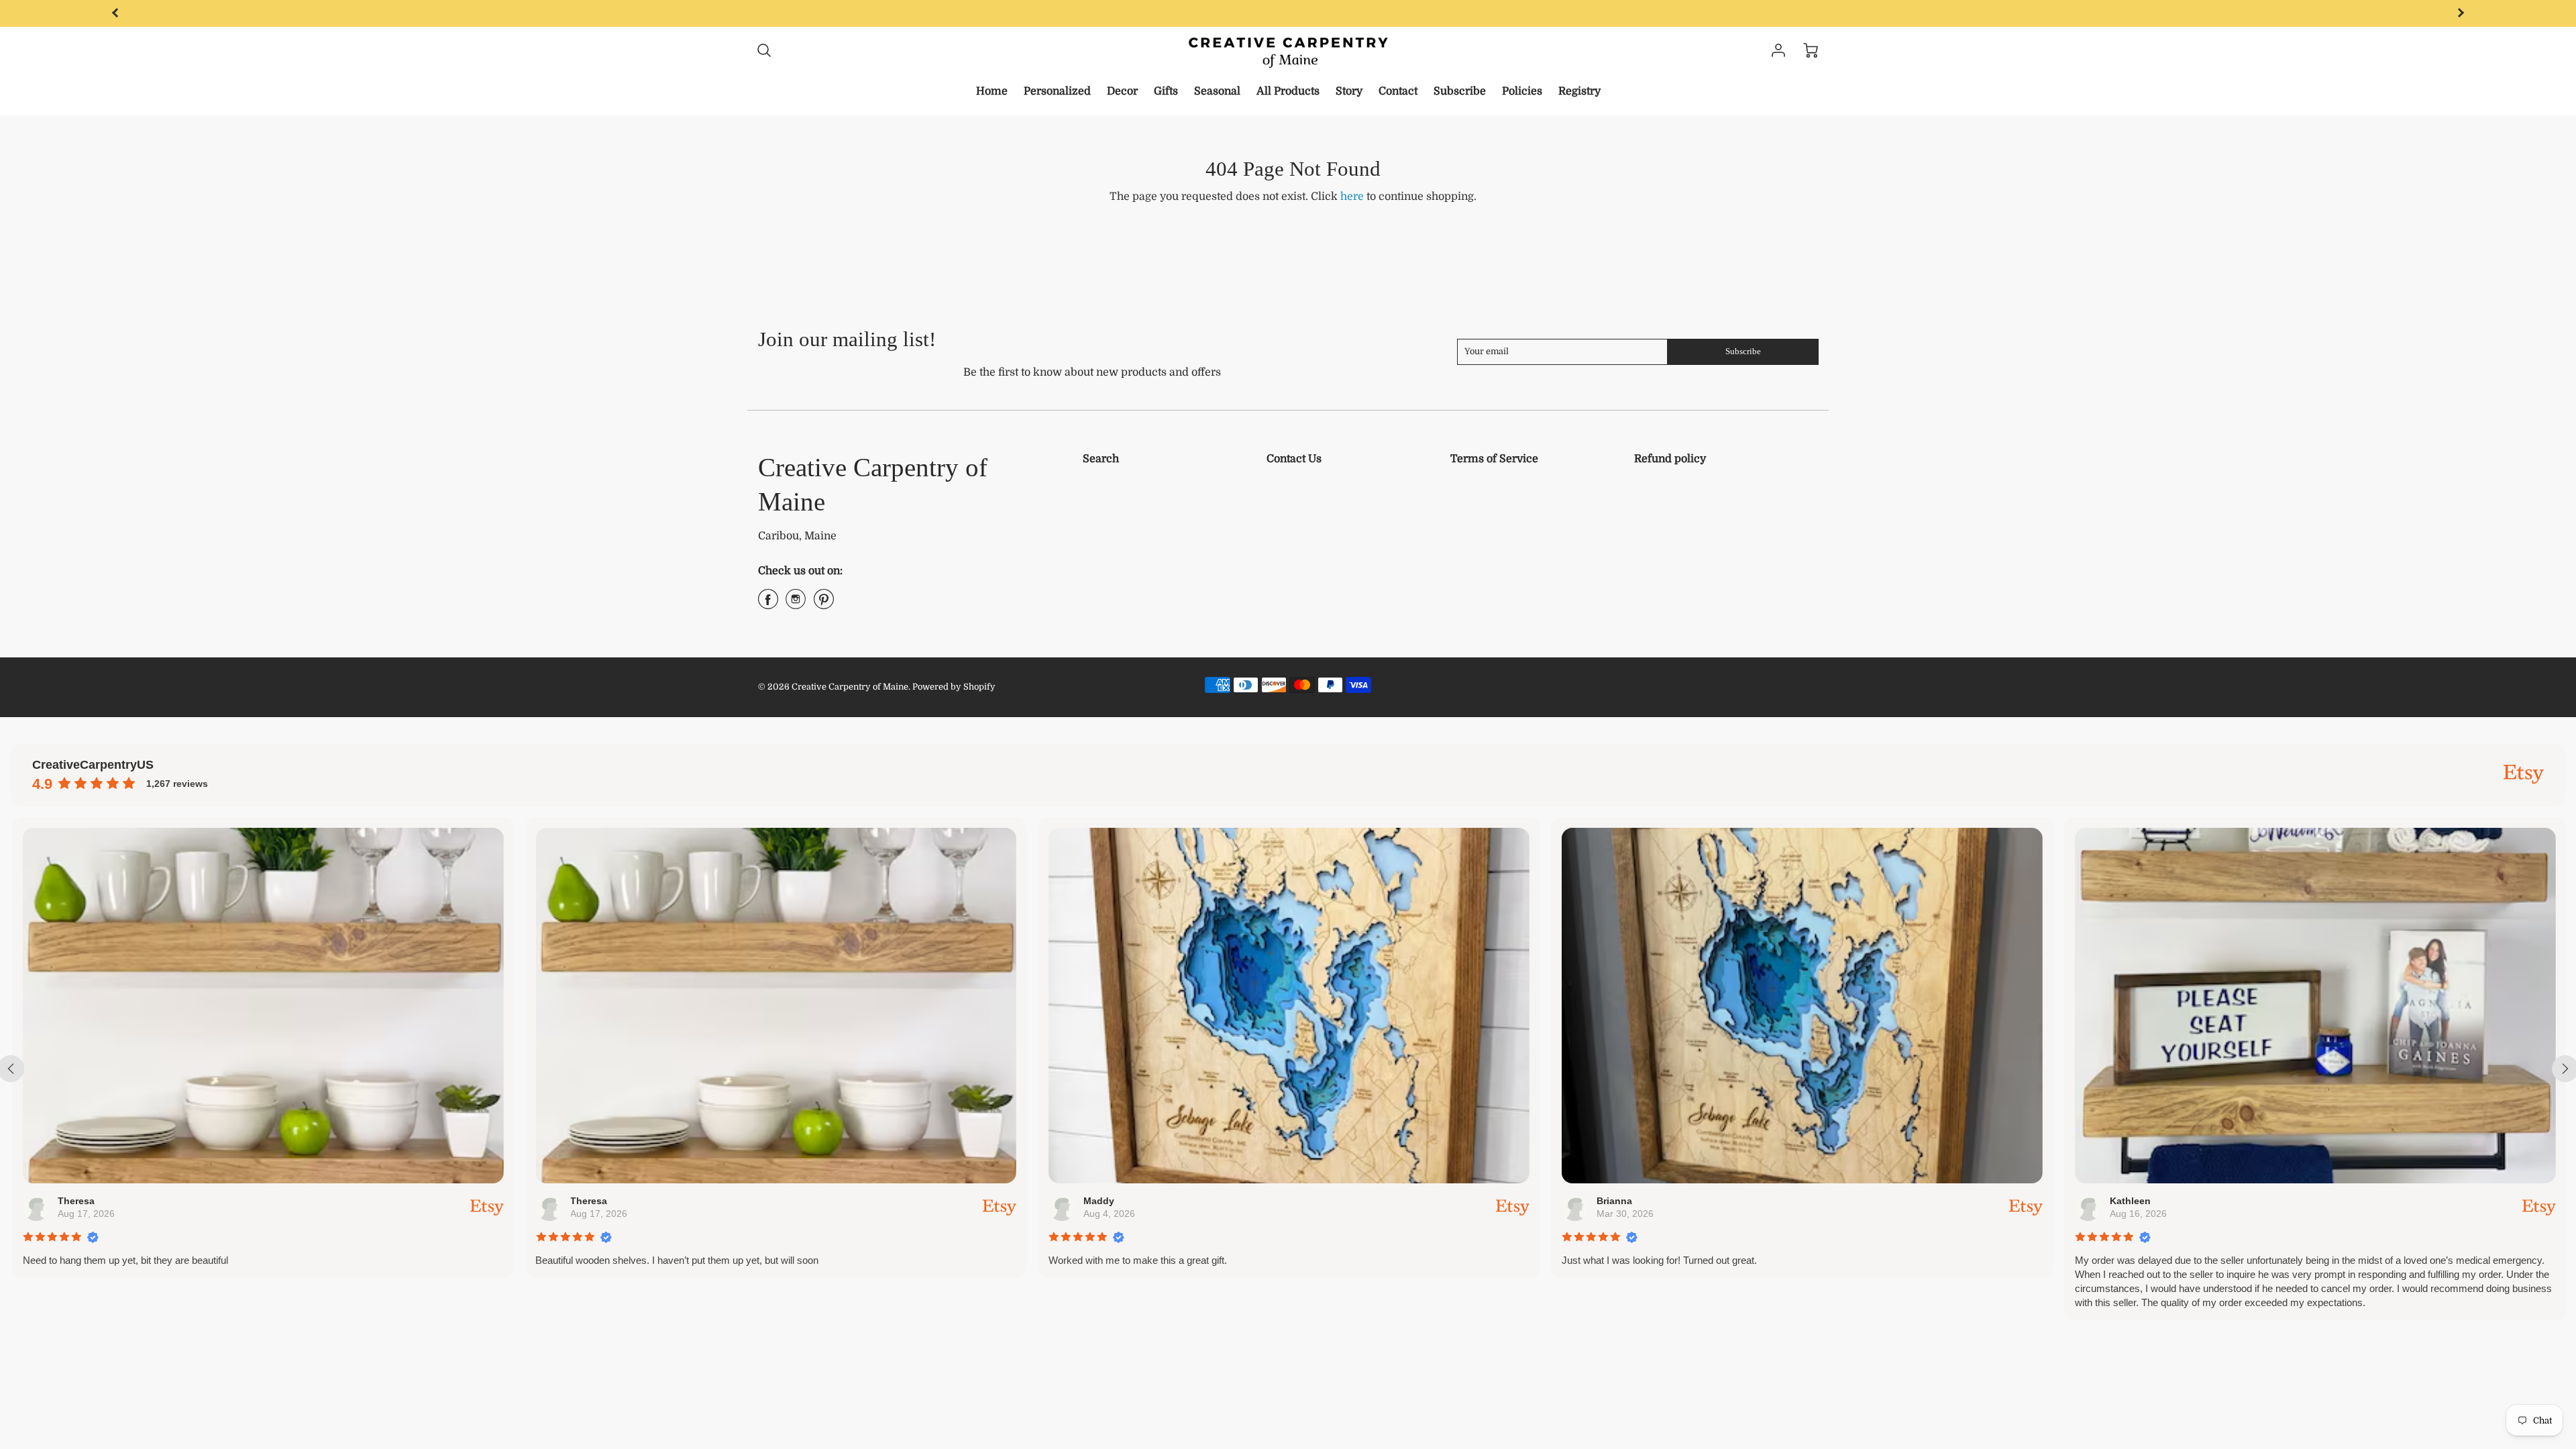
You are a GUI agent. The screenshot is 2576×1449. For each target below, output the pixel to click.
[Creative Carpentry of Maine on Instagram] (796, 604)
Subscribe (1460, 91)
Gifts (1166, 91)
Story (1349, 91)
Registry (1579, 91)
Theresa (75, 1201)
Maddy (1097, 1201)
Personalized (1057, 91)
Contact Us (1294, 459)
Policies (1522, 91)
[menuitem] (992, 92)
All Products (1288, 91)
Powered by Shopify (954, 687)
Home (992, 91)
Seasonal (1217, 91)
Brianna (1613, 1201)
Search (1101, 459)
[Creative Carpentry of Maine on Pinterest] (824, 604)
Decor (1122, 91)
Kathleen (2129, 1201)
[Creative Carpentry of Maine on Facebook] (768, 604)
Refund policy (1670, 459)
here (1352, 197)
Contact (1398, 91)
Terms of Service (1494, 459)
